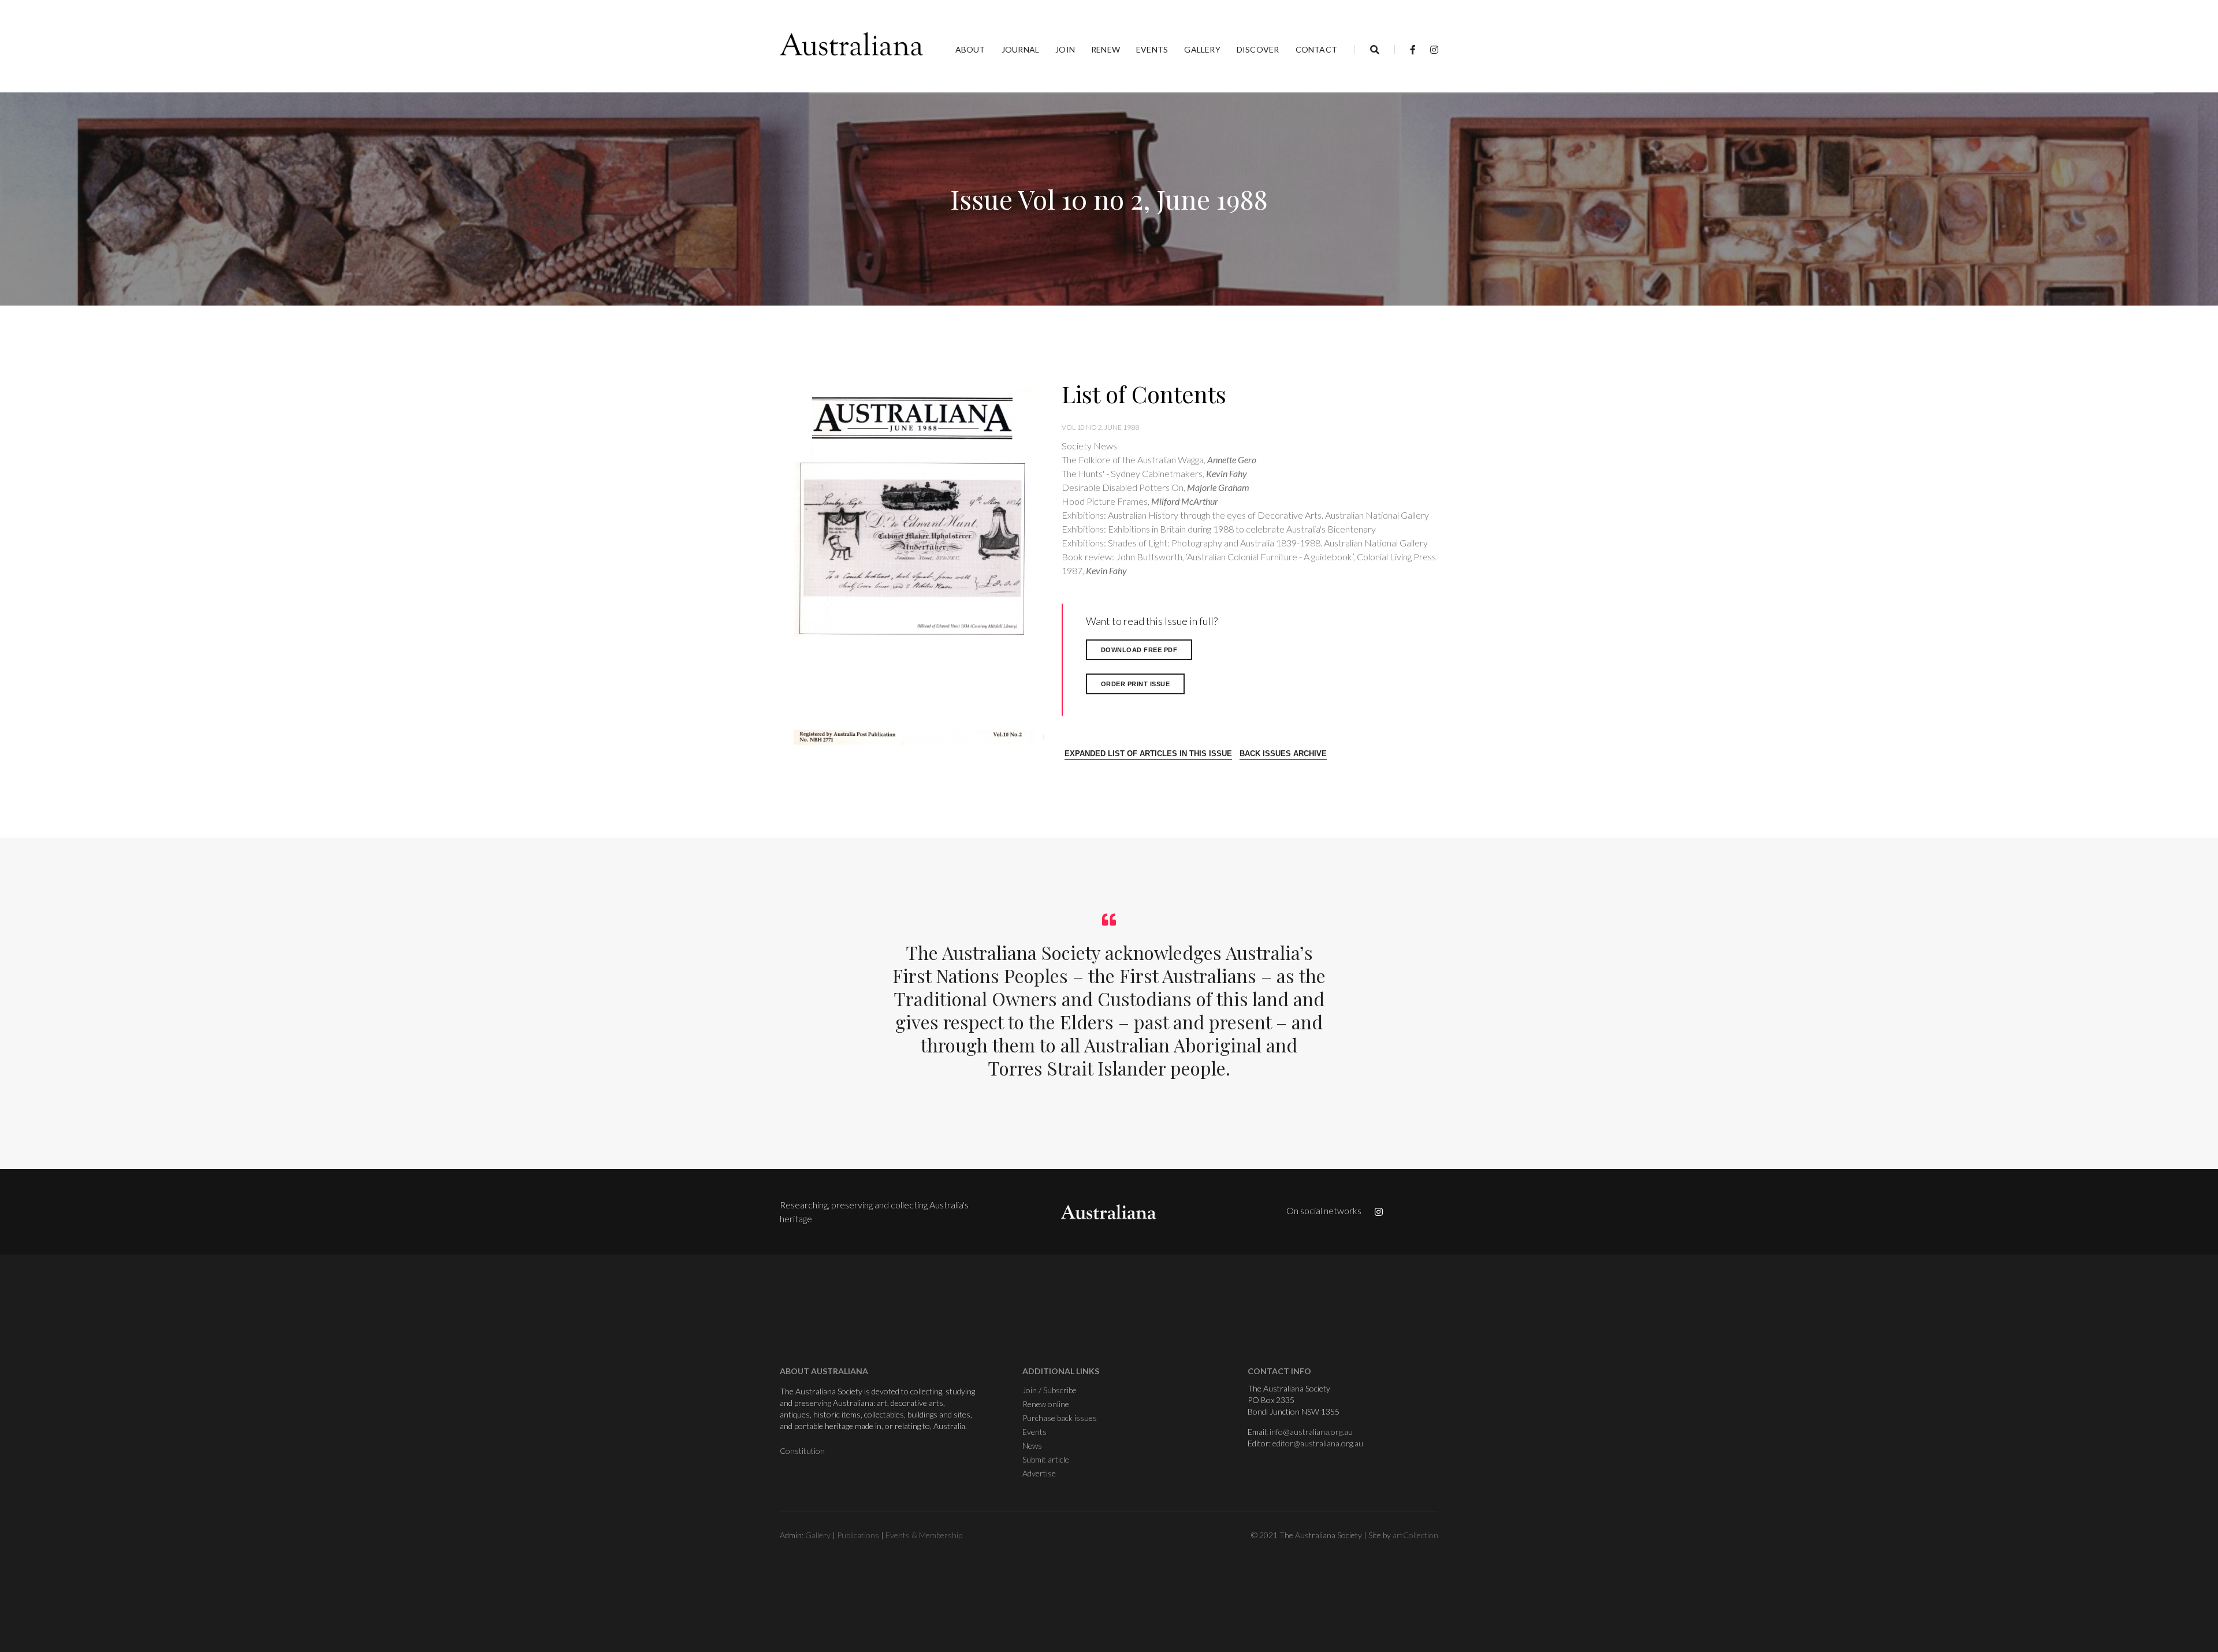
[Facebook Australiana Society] (1413, 49)
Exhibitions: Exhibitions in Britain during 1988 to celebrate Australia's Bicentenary (1219, 529)
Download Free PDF (1139, 650)
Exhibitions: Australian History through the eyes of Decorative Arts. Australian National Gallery (1245, 515)
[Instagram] (1431, 49)
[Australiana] (852, 44)
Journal (1020, 49)
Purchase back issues (1060, 1418)
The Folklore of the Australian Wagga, (1159, 459)
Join (1065, 49)
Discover (1258, 49)
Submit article (1046, 1459)
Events (1152, 49)
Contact (1316, 49)
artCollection (1415, 1535)
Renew (1106, 49)
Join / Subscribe (1050, 1390)
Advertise (1039, 1473)
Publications (858, 1535)
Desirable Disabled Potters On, (1155, 487)
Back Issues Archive (1283, 754)
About (970, 49)
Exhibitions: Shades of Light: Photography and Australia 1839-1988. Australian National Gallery (1245, 543)
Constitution (802, 1451)
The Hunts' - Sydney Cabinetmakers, (1154, 473)
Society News (1089, 446)
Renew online (1046, 1404)
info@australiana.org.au (1311, 1432)
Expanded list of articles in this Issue (1148, 754)
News (1032, 1446)
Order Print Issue (1136, 684)
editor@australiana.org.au (1318, 1443)
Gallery (1202, 49)
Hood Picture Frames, (1140, 501)
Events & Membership (924, 1535)
